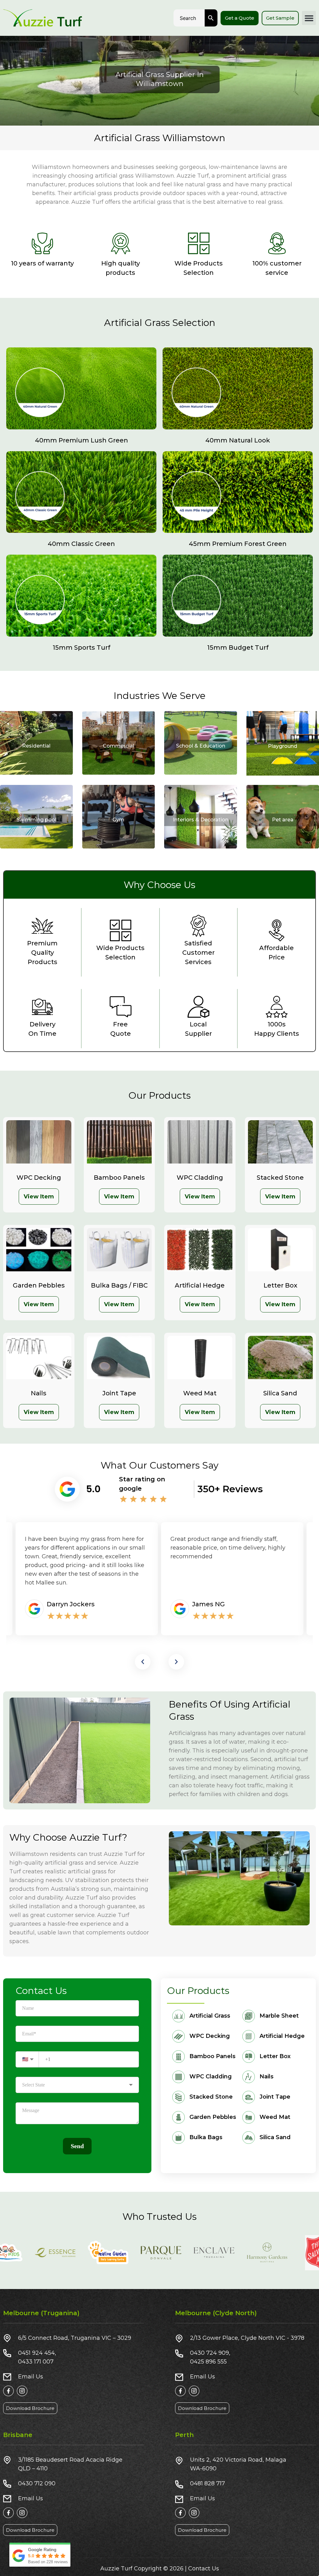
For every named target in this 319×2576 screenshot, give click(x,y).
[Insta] (22, 2391)
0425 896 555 (208, 2362)
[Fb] (8, 2391)
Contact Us (204, 2569)
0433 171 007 (36, 2362)
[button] (309, 18)
